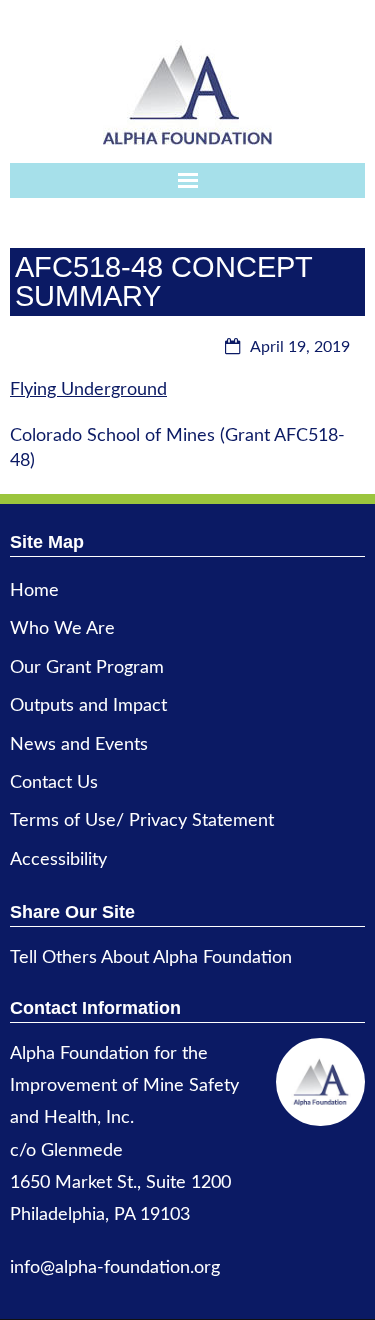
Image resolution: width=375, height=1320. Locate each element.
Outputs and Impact (88, 706)
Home (34, 591)
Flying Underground (88, 390)
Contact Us (54, 783)
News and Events (79, 745)
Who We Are (62, 629)
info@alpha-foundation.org (115, 1268)
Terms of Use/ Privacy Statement (142, 821)
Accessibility (58, 860)
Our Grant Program (87, 668)
